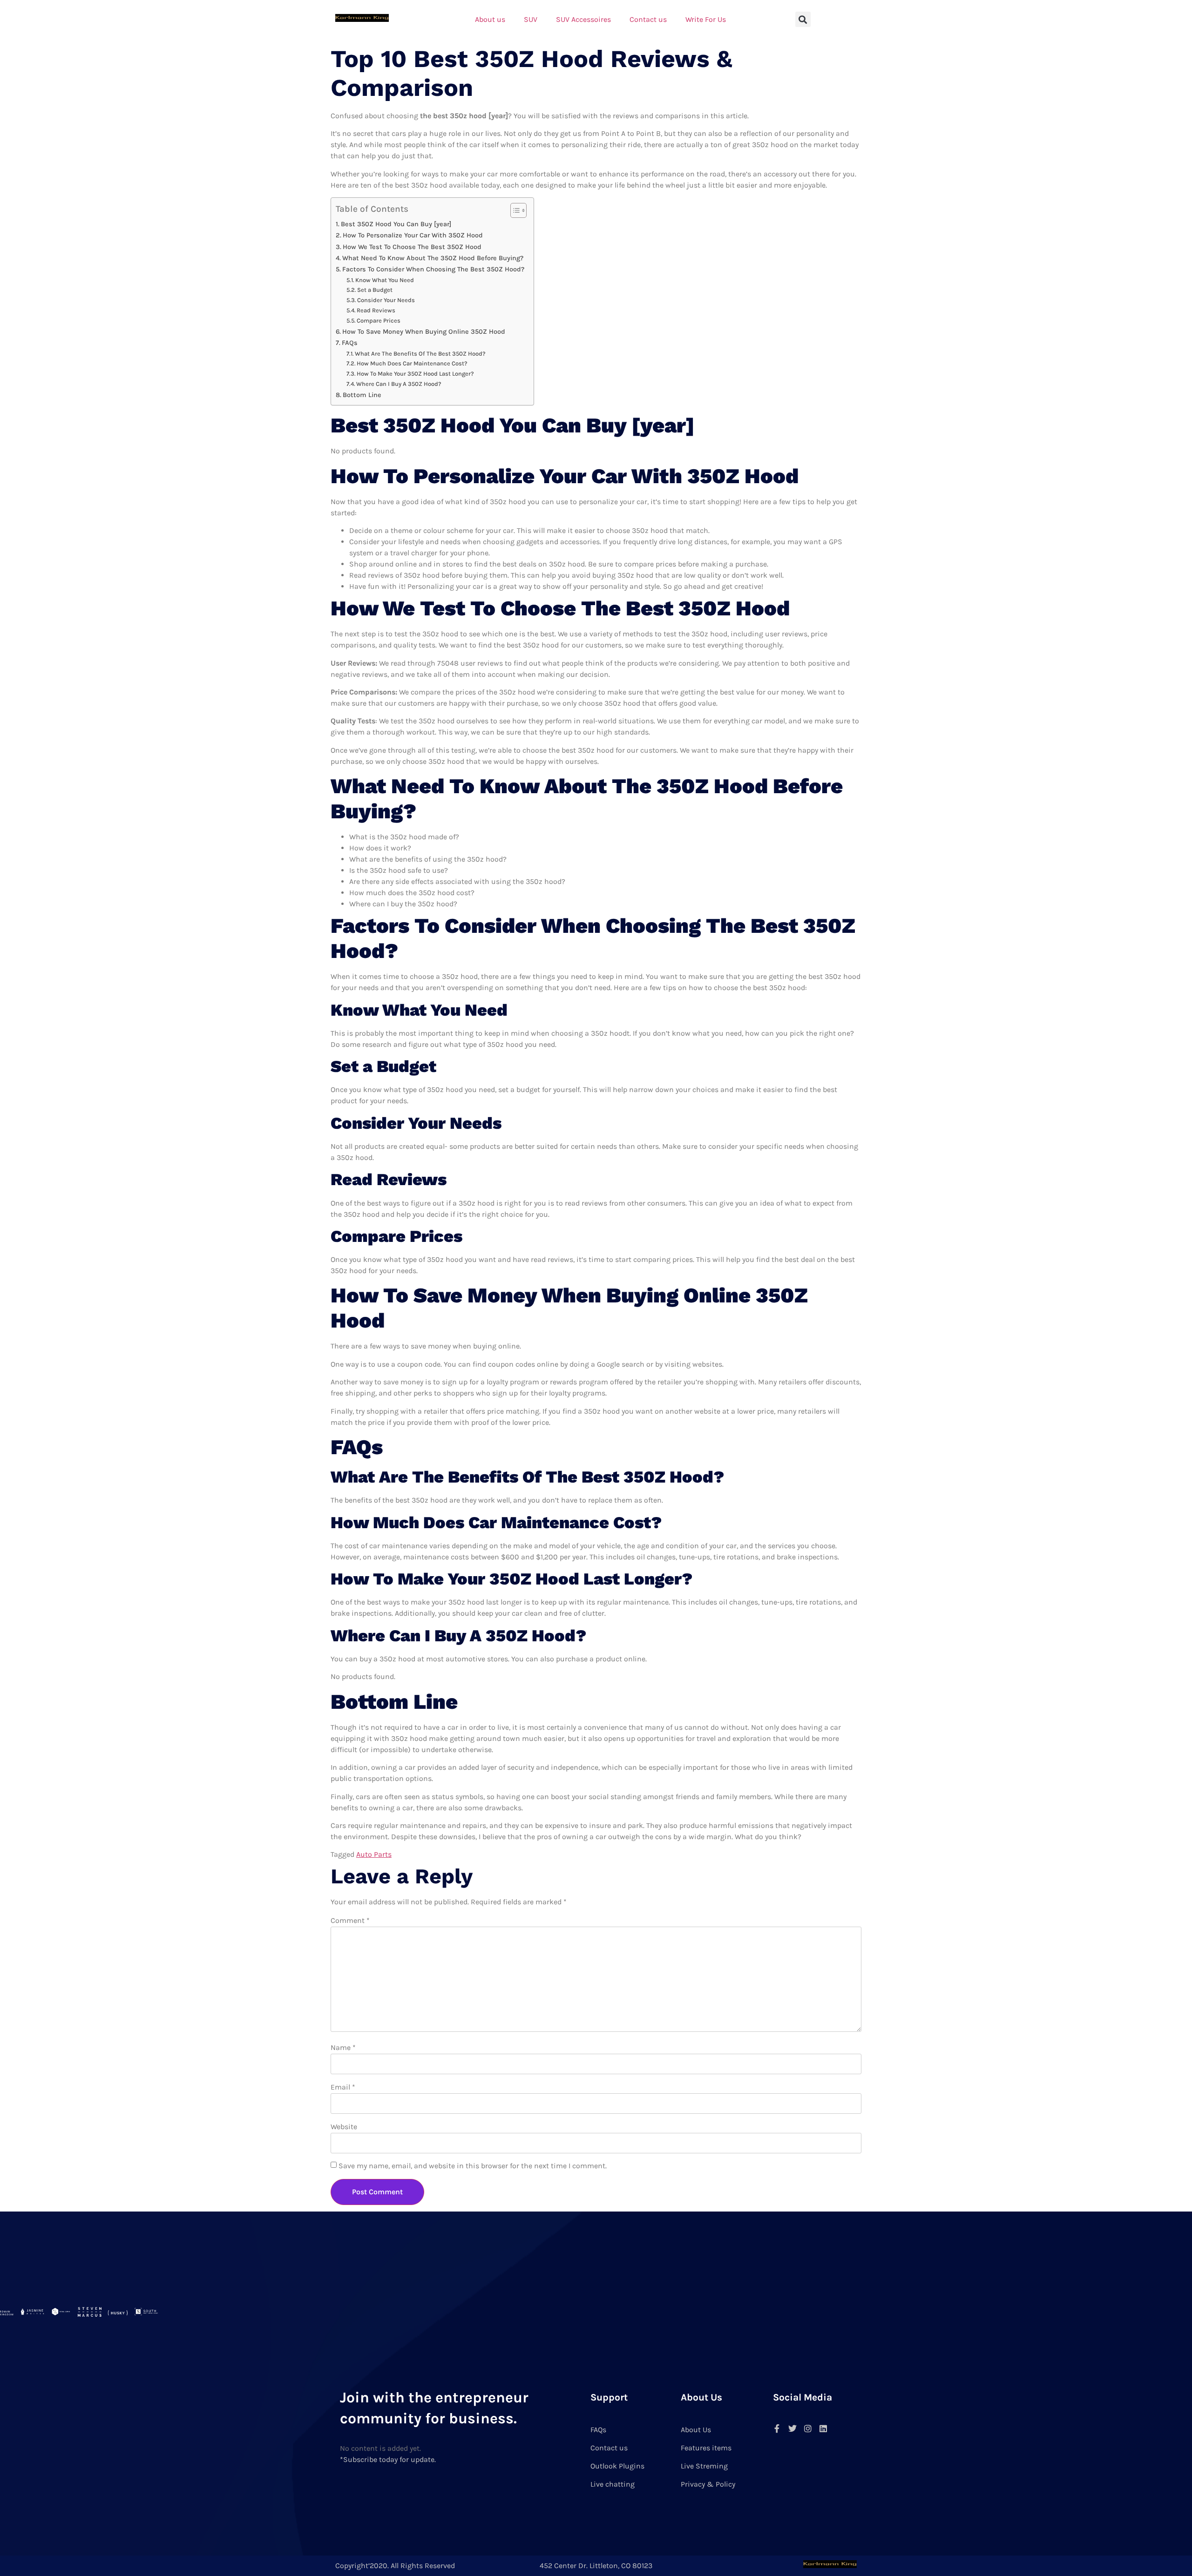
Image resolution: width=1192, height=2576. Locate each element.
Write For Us (706, 19)
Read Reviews (376, 310)
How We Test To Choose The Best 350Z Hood (412, 247)
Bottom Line (362, 395)
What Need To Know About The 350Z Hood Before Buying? (433, 258)
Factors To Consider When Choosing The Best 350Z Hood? (433, 269)
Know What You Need (385, 280)
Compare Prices (379, 320)
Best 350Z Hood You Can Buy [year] (396, 224)
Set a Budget (375, 290)
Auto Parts (374, 1854)
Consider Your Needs (386, 300)
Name (343, 2047)
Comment (350, 1920)
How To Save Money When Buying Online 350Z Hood (424, 332)
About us (490, 19)
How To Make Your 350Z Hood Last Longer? (415, 374)
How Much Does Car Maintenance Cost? (412, 363)
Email (343, 2087)
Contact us (648, 19)
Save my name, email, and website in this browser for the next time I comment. (473, 2166)
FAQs (350, 343)
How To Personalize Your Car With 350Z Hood (413, 235)
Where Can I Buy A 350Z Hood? (399, 384)
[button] (803, 19)
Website (344, 2127)
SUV (531, 19)
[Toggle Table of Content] (514, 210)
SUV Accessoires (583, 19)
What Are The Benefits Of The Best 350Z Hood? (420, 354)
